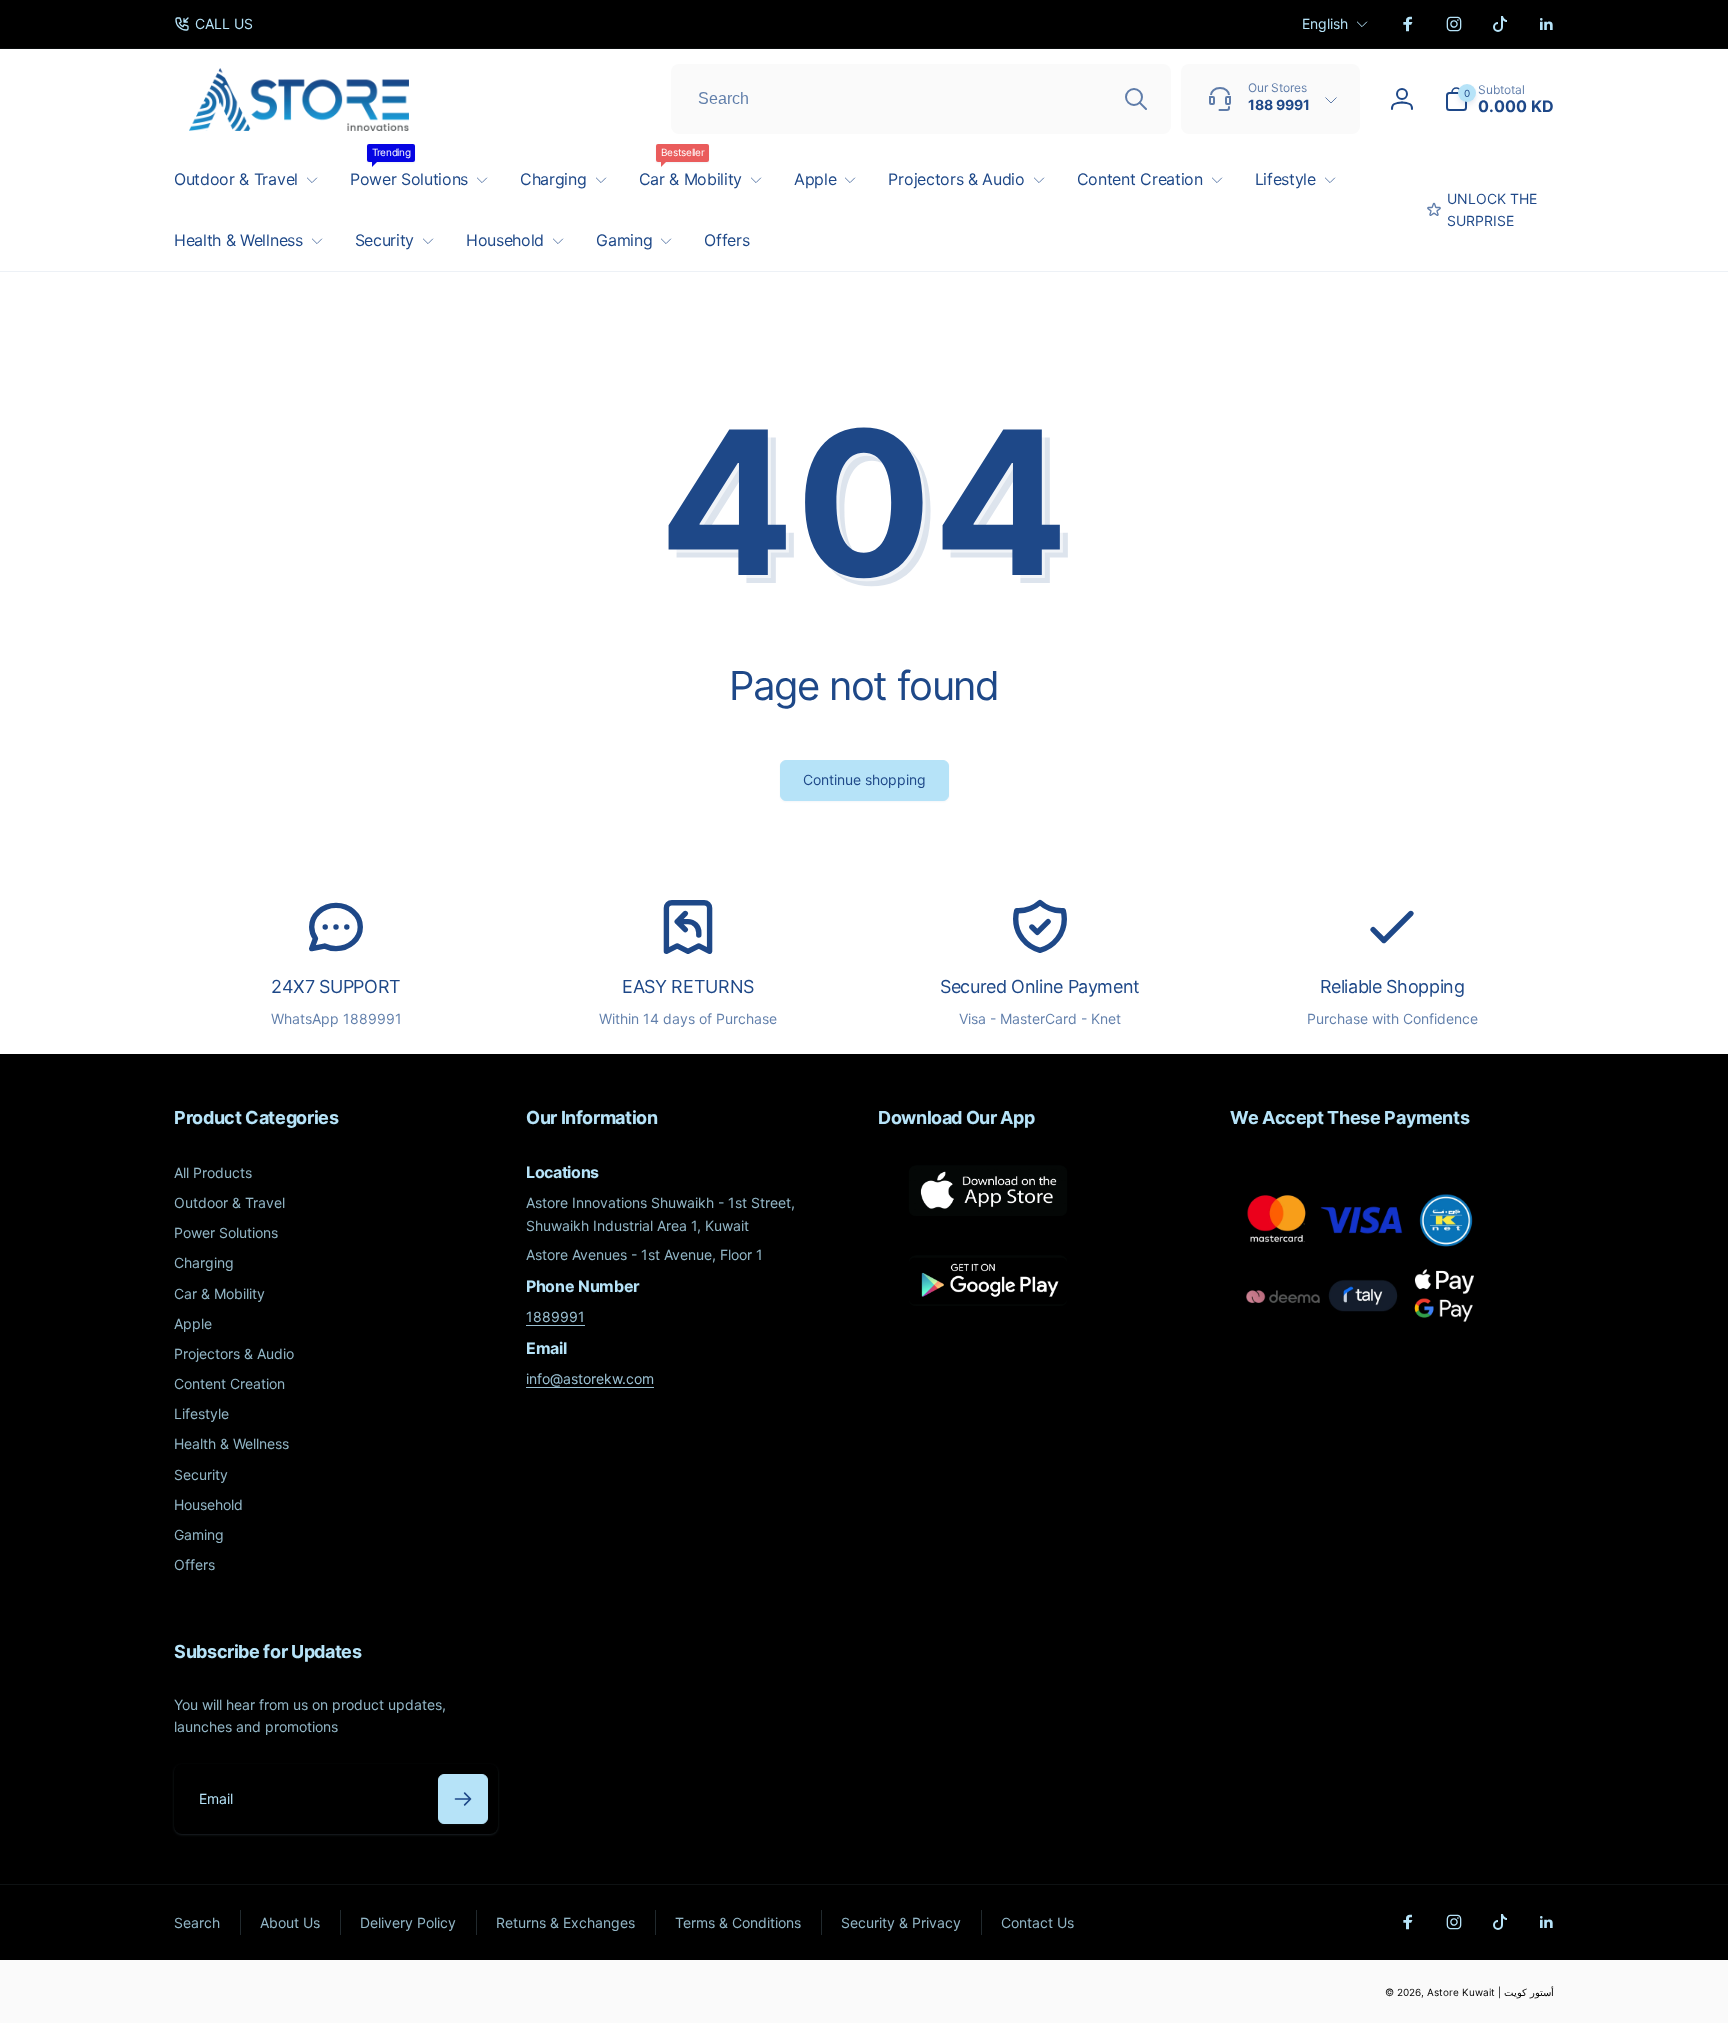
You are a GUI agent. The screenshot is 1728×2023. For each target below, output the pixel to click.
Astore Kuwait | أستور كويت (1490, 1992)
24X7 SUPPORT (336, 986)
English (1325, 23)
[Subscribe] (463, 1799)
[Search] (1136, 99)
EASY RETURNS (688, 986)
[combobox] (921, 99)
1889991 (555, 1316)
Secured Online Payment (1040, 986)
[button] (1499, 99)
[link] (213, 24)
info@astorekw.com (590, 1378)
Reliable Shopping (1392, 986)
